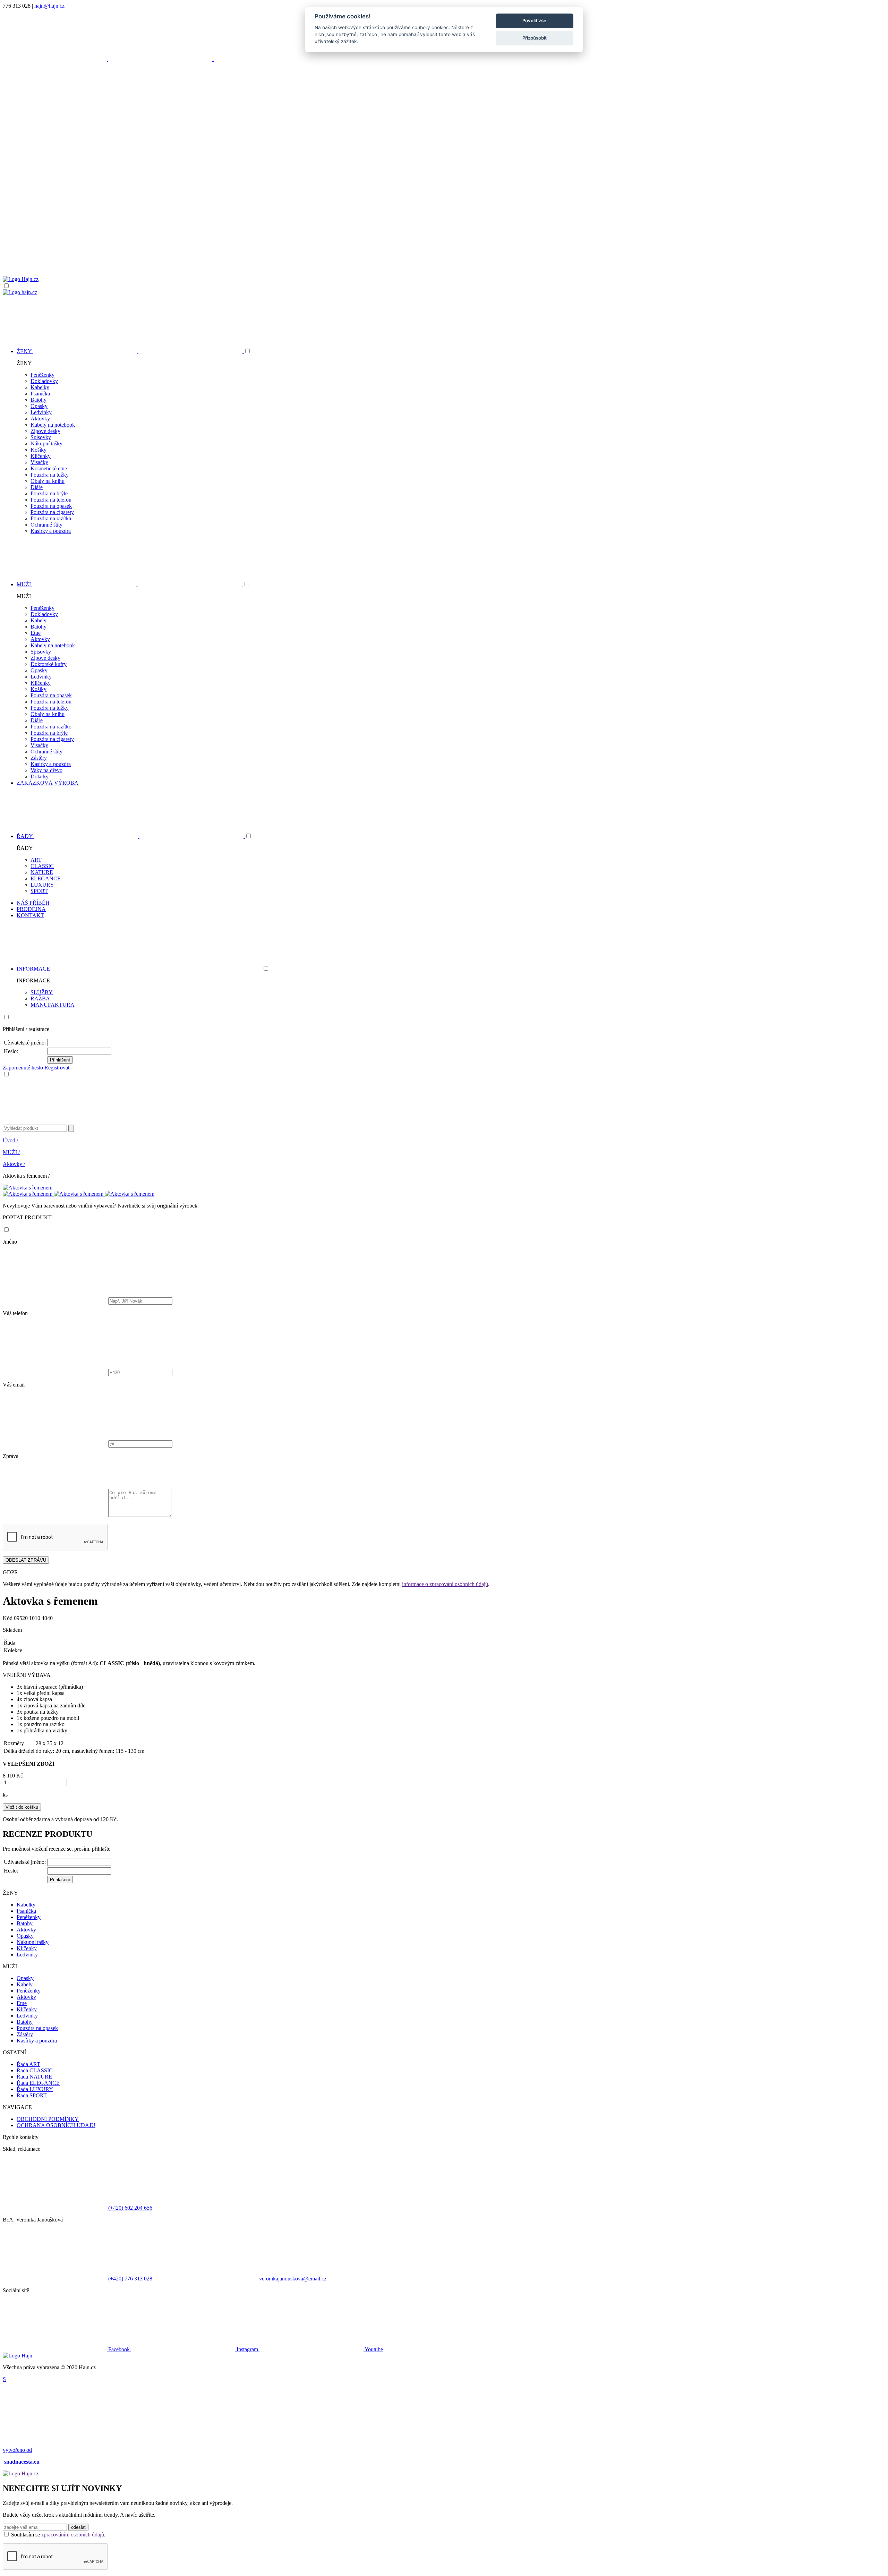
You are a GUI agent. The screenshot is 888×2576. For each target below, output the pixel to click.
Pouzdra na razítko (51, 727)
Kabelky (40, 387)
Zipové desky (45, 431)
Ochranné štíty (46, 525)
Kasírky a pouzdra (51, 531)
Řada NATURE (34, 2077)
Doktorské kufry (49, 664)
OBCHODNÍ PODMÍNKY (48, 2119)
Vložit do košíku (22, 1807)
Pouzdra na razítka (51, 518)
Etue (36, 633)
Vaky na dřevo (46, 770)
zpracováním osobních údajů (73, 2535)
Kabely (39, 620)
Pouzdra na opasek (51, 506)
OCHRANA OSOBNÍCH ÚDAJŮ (56, 2125)
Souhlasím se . (58, 2535)
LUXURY (42, 885)
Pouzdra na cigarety (52, 512)
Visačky (39, 462)
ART (36, 860)
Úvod (10, 1140)
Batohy (39, 400)
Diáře (37, 487)
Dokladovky (44, 381)
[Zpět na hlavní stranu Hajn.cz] (21, 279)
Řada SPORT (32, 2095)
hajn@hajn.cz (49, 6)
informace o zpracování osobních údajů (445, 1584)
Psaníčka (40, 394)
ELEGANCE (46, 878)
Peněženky (42, 375)
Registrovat (57, 1068)
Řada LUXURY (35, 2089)
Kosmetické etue (49, 468)
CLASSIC (42, 866)
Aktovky (40, 419)
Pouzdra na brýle (49, 493)
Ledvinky (41, 412)
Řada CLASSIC (35, 2070)
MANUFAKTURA (53, 1005)
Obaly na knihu (48, 481)
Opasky (39, 406)
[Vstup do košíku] (444, 249)
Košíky (39, 450)
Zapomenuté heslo (23, 1068)
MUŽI (11, 1152)
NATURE (42, 872)
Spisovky (41, 437)
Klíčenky (41, 456)
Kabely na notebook (53, 425)
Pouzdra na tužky (50, 475)
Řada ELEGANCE (38, 2083)
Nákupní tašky (46, 443)
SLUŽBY (42, 992)
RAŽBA (40, 999)
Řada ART (28, 2064)
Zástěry (39, 758)
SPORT (39, 891)
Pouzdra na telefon (51, 500)
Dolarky (40, 777)
